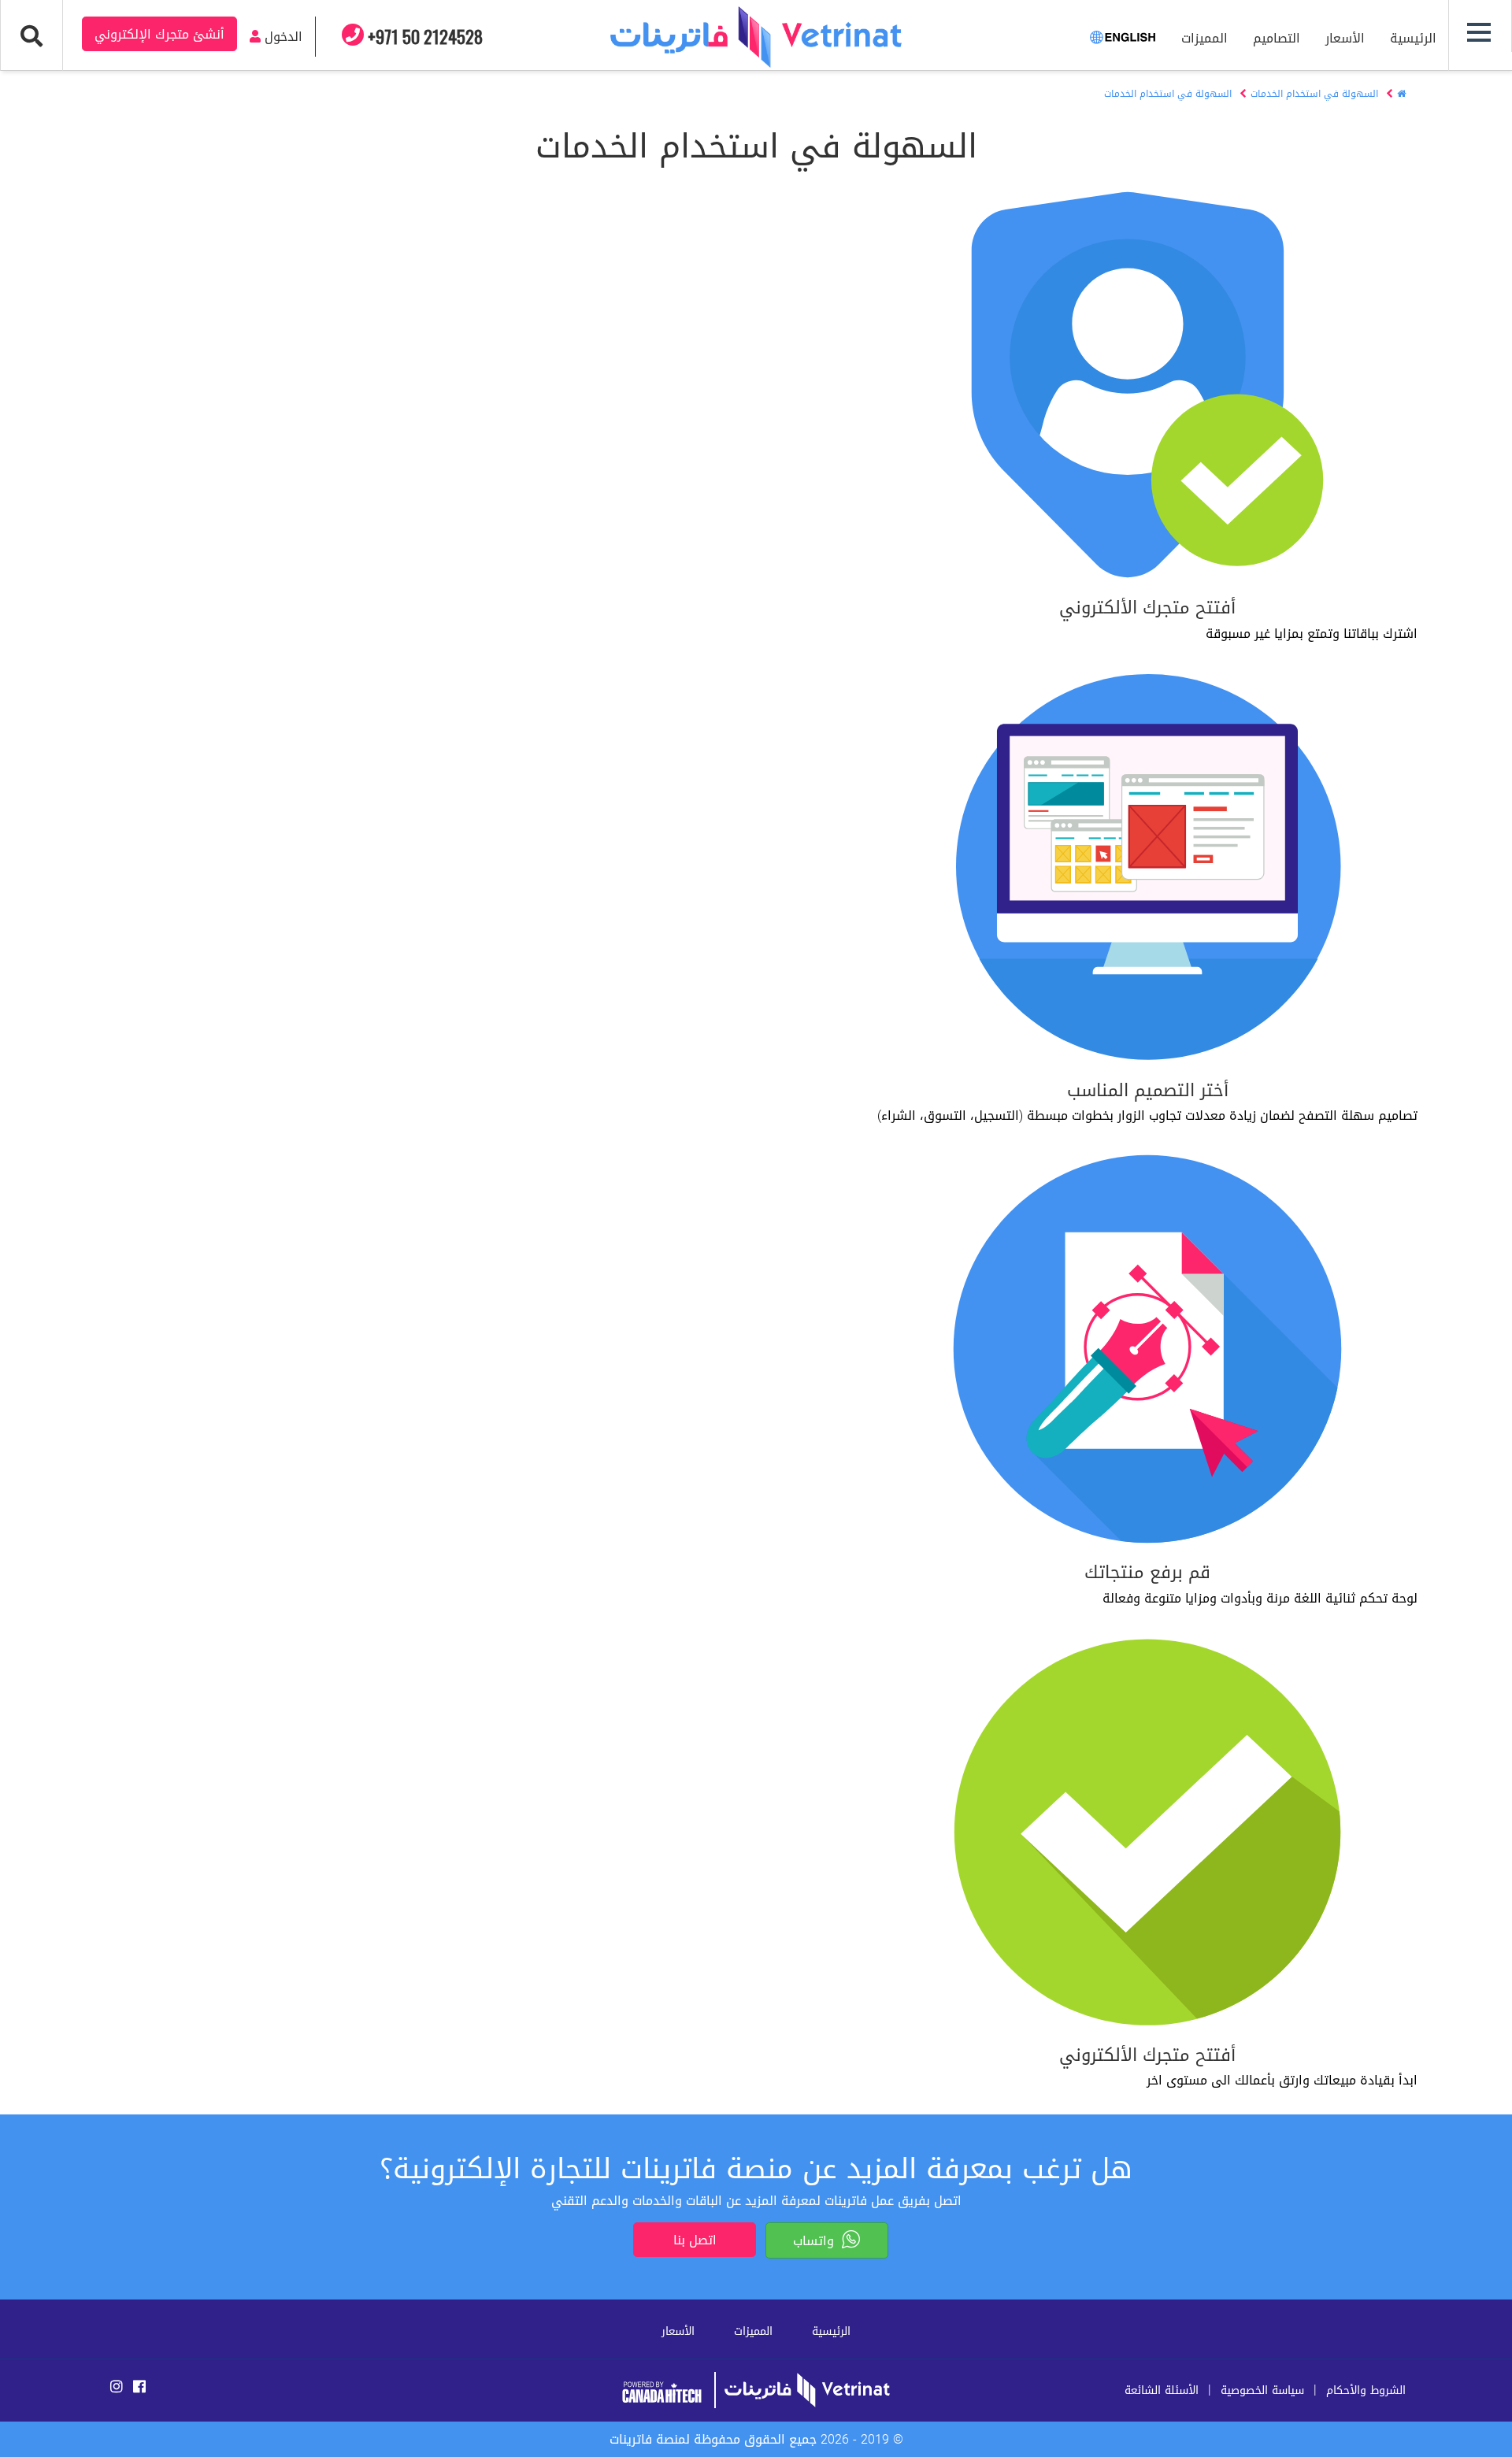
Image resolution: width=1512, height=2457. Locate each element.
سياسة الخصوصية (1262, 2390)
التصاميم (1277, 38)
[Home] (1401, 94)
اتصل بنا (695, 2240)
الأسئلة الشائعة (1162, 2390)
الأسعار (1345, 38)
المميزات (1204, 38)
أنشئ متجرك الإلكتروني (159, 34)
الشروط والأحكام (1366, 2390)
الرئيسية (1413, 38)
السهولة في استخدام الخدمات (1314, 94)
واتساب (817, 2241)
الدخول (282, 37)
